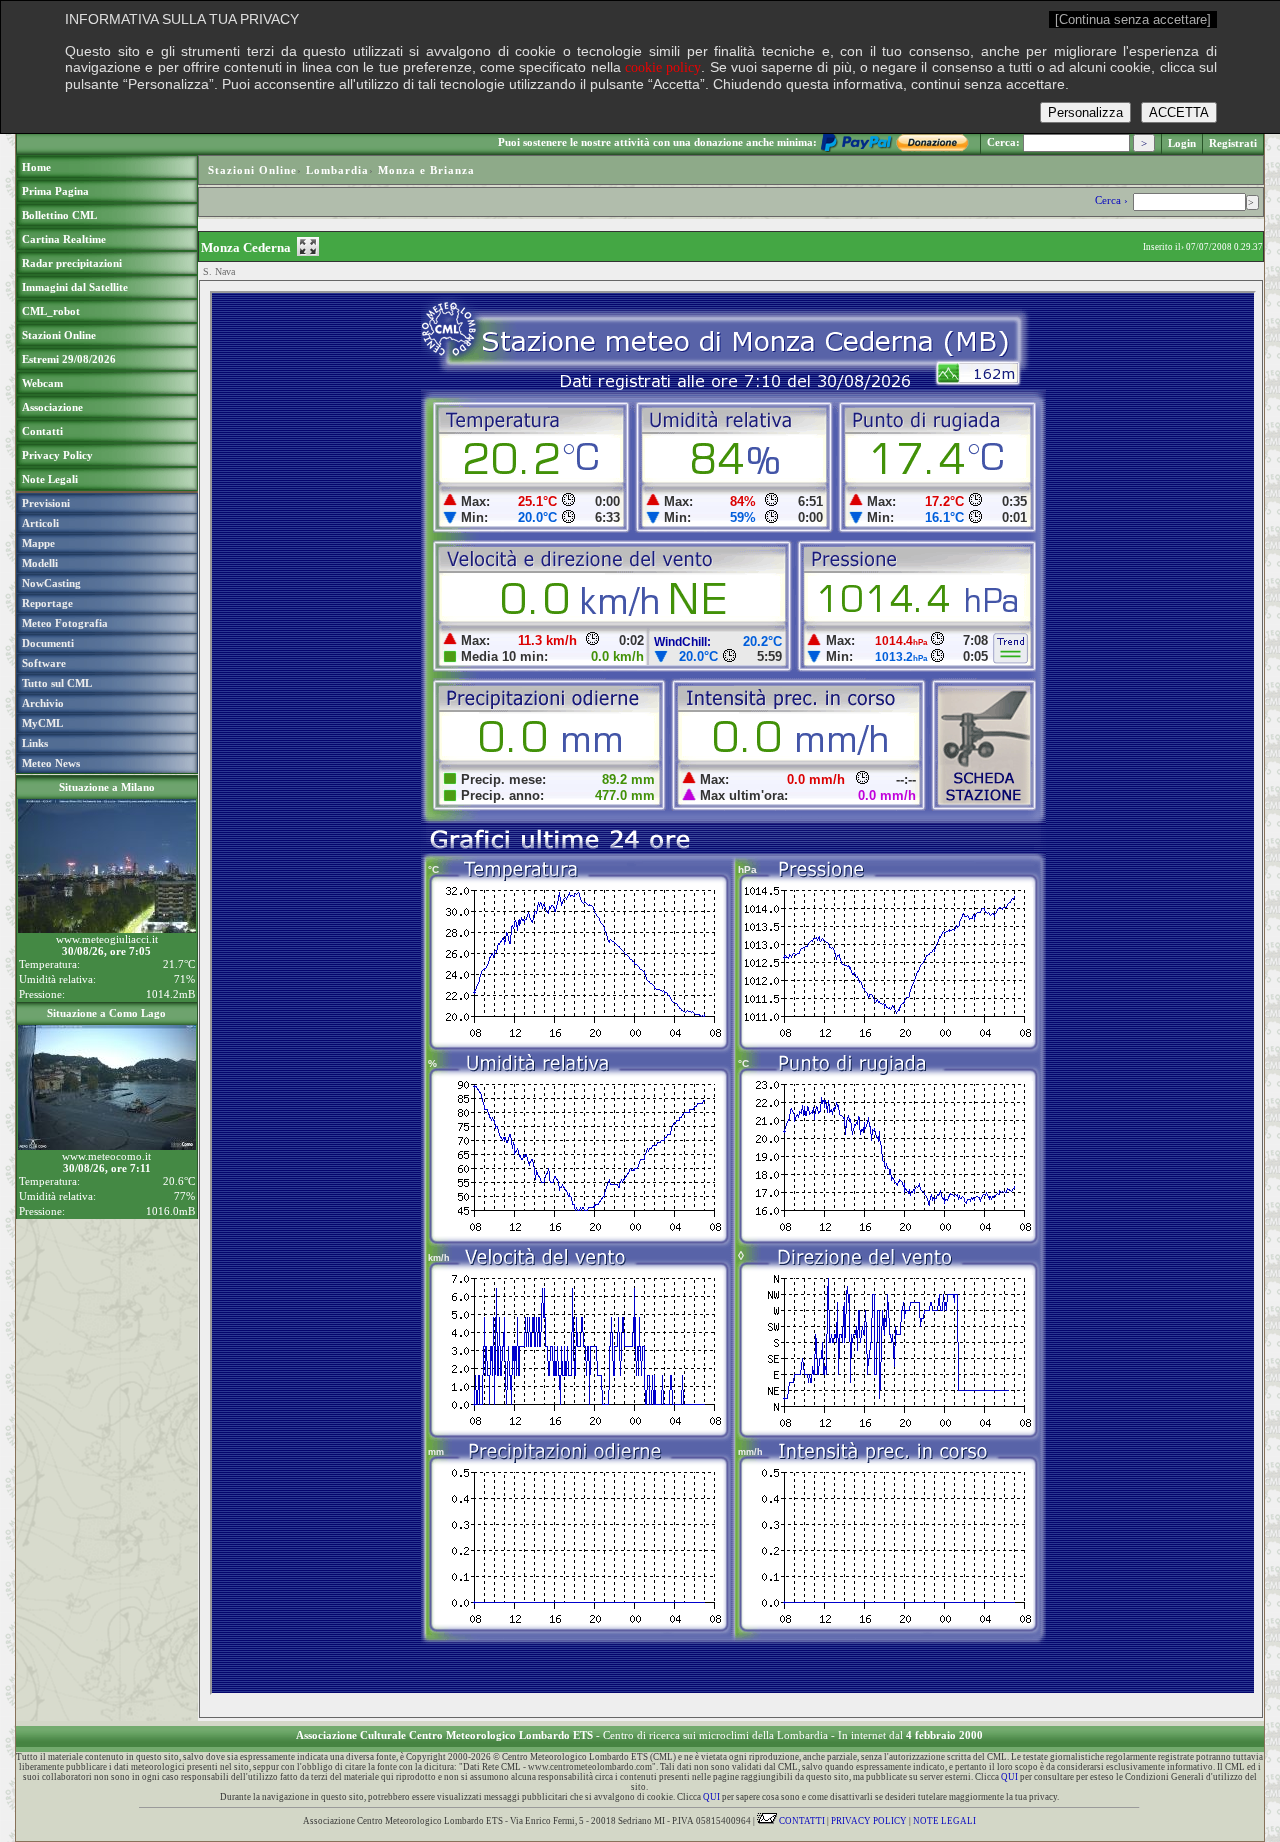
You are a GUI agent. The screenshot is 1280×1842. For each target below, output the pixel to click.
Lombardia (337, 170)
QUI (1009, 1777)
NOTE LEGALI (944, 1821)
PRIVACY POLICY (869, 1821)
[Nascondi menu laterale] (308, 246)
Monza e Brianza (426, 170)
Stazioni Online (252, 170)
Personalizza (1085, 112)
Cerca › (1113, 200)
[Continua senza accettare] (1133, 19)
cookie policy (663, 67)
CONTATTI (801, 1821)
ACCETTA (1179, 112)
